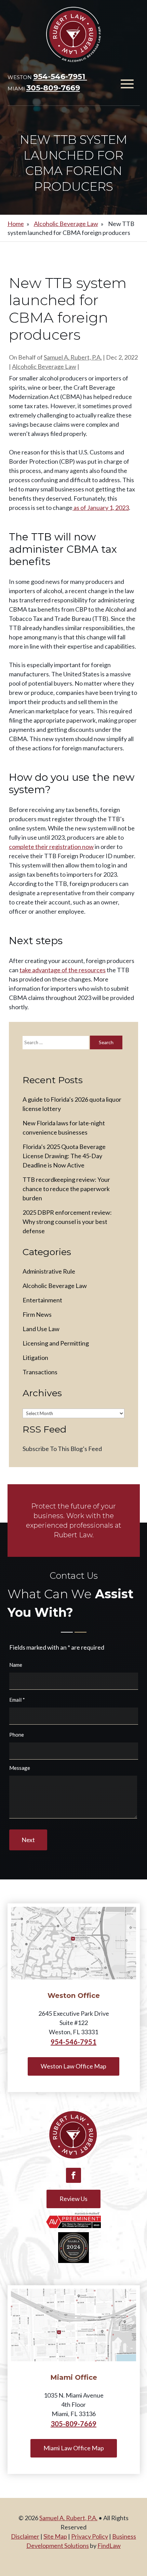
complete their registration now (51, 847)
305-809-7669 (53, 88)
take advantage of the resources (63, 970)
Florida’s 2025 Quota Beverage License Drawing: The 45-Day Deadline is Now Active (64, 1156)
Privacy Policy (90, 2536)
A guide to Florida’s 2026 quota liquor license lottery (72, 1104)
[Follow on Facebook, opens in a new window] (73, 2175)
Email (17, 1700)
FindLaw (109, 2546)
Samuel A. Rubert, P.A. (73, 357)
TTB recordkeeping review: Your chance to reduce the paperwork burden (66, 1189)
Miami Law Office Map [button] (74, 2448)
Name (16, 1665)
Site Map (55, 2536)
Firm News (37, 1314)
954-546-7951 (60, 77)
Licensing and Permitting (56, 1343)
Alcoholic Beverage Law (44, 366)
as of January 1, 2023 (101, 508)
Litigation (35, 1358)
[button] (127, 84)
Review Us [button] (73, 2199)
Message (20, 1768)
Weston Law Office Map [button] (73, 2066)
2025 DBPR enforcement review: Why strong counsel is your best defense (67, 1222)
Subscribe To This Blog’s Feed (62, 1449)
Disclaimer (25, 2536)
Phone (17, 1735)
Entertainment (42, 1300)
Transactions (40, 1372)
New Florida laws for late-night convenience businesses (64, 1128)
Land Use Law (41, 1329)
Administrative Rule (49, 1271)
